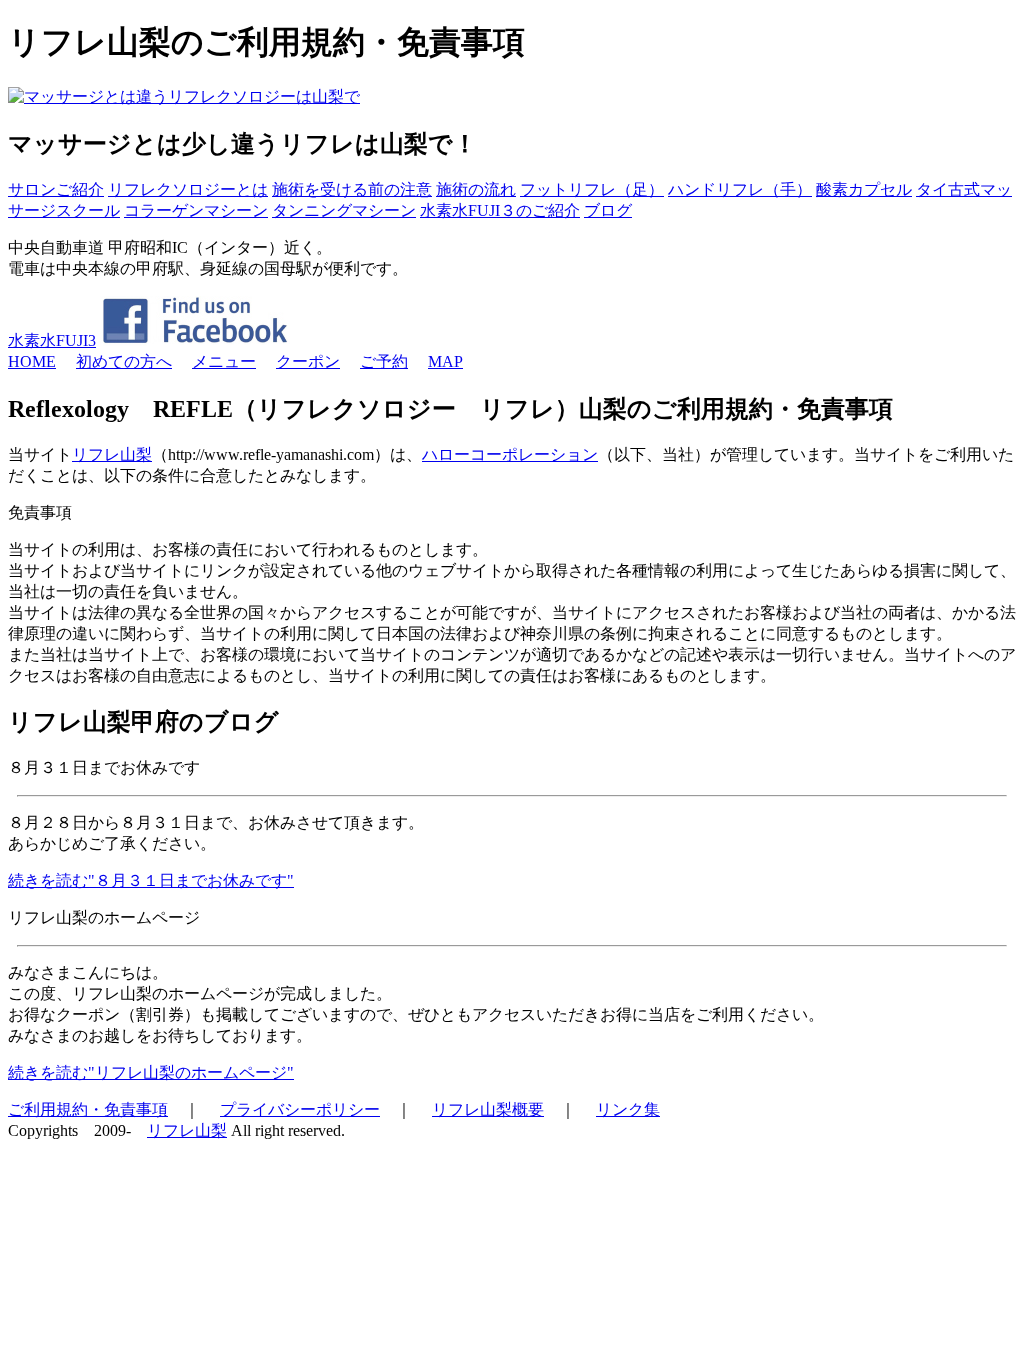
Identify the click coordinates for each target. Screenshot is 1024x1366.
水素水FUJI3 (52, 340)
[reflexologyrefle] (195, 340)
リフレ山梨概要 (488, 1109)
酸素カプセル (864, 189)
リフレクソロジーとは (188, 189)
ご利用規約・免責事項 (88, 1109)
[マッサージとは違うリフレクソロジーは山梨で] (184, 96)
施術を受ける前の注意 (352, 189)
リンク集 (628, 1109)
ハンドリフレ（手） (740, 189)
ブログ (608, 210)
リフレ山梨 (112, 454)
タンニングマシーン (344, 210)
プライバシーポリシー (300, 1109)
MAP (445, 361)
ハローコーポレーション (510, 454)
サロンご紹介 (56, 189)
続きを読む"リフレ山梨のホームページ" (151, 1072)
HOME (32, 361)
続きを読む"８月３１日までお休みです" (151, 880)
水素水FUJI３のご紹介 (500, 210)
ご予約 (384, 361)
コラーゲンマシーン (196, 210)
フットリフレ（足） (592, 189)
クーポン (308, 361)
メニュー (224, 361)
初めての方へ (124, 361)
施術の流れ (476, 189)
